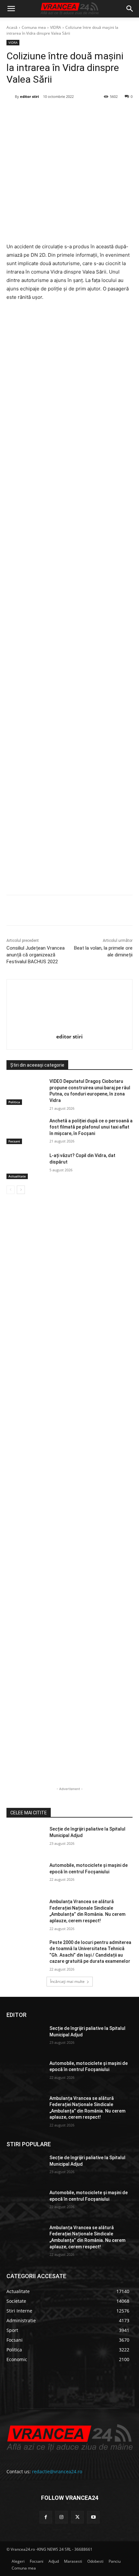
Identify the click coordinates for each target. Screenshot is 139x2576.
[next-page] (21, 1190)
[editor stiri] (11, 97)
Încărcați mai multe (67, 1981)
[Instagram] (62, 2517)
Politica (14, 1102)
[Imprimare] (108, 113)
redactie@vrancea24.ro (57, 2471)
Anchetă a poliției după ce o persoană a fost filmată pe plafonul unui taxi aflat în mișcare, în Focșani (91, 1127)
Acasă (12, 27)
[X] (48, 113)
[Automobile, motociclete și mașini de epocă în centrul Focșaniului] (25, 1876)
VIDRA (56, 27)
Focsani (14, 1141)
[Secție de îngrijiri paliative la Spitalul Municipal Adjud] (25, 1839)
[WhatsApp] (78, 113)
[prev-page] (11, 1190)
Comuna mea (34, 27)
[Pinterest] (63, 113)
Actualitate (17, 1176)
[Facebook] (33, 113)
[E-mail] (93, 113)
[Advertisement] (69, 600)
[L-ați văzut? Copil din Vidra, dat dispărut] (25, 1166)
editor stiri (29, 96)
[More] (123, 911)
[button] (11, 9)
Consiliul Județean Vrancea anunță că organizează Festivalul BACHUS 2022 (36, 955)
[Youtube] (93, 2517)
